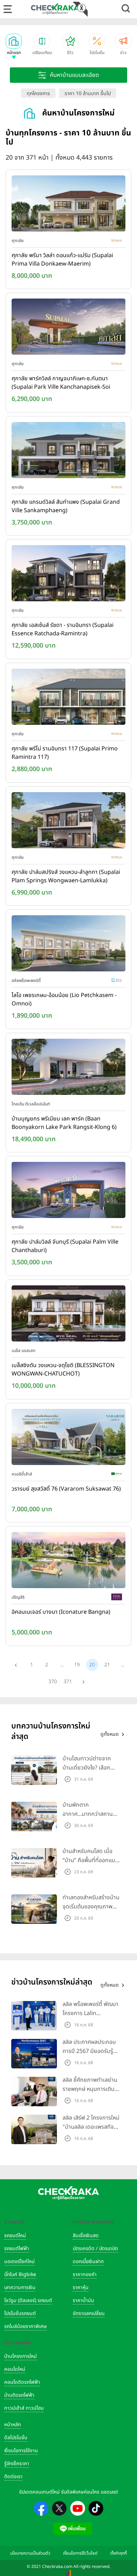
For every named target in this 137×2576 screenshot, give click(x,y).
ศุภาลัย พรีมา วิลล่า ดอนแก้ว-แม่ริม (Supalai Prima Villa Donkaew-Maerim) (62, 260)
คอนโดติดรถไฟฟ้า (22, 2382)
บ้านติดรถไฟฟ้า (19, 2395)
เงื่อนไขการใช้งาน (21, 2451)
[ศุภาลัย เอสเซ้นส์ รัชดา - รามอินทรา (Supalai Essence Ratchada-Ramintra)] (68, 575)
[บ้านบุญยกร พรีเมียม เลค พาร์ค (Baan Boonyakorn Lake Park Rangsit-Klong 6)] (68, 1068)
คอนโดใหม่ (15, 2369)
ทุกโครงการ (38, 93)
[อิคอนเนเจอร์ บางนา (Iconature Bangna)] (68, 1562)
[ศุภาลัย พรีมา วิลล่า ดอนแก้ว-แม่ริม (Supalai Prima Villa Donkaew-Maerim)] (68, 205)
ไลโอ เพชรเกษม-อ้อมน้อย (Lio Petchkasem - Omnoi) (64, 999)
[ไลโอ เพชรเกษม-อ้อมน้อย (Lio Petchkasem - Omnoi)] (68, 945)
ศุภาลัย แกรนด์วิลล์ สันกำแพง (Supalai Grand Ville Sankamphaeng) (66, 506)
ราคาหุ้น (81, 2287)
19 (77, 1665)
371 (68, 1682)
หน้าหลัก (12, 2425)
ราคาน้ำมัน (83, 2300)
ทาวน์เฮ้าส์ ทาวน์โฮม (24, 2408)
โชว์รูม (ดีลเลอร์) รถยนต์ (28, 2300)
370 (53, 1682)
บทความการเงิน (20, 2287)
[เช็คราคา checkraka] (55, 9)
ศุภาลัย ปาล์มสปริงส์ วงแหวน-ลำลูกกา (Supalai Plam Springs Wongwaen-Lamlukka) (66, 876)
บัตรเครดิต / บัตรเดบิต (95, 2249)
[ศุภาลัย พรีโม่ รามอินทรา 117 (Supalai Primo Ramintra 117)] (68, 698)
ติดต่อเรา (13, 2477)
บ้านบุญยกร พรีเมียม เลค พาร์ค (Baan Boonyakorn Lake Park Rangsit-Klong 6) (64, 1123)
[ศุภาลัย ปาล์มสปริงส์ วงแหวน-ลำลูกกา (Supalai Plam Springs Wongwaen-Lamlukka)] (68, 822)
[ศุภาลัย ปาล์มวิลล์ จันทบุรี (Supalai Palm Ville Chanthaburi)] (68, 1192)
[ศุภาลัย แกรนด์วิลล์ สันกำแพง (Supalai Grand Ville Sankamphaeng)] (68, 451)
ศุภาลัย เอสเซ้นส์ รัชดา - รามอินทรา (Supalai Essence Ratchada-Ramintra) (63, 629)
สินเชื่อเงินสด (86, 2236)
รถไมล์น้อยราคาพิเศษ (25, 2326)
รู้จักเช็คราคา (17, 2464)
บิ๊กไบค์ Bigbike (20, 2274)
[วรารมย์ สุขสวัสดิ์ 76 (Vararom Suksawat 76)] (68, 1438)
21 (107, 1665)
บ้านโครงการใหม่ (21, 2356)
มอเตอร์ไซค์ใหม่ (19, 2261)
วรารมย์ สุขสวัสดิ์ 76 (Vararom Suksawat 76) (66, 1489)
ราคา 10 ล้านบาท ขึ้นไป (88, 93)
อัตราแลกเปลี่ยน (89, 2313)
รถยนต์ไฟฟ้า (17, 2249)
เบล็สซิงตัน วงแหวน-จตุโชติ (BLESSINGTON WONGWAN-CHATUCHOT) (63, 1370)
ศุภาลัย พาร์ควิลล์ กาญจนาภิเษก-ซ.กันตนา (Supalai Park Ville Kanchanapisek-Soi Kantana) (61, 383)
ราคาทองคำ (85, 2274)
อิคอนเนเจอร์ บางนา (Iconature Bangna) (61, 1612)
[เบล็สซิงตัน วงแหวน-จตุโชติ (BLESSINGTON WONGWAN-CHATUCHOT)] (68, 1315)
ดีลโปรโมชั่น (16, 2438)
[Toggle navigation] (8, 9)
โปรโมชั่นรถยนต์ (20, 2313)
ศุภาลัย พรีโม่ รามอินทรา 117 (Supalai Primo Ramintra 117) (65, 753)
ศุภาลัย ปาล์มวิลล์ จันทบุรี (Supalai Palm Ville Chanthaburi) (65, 1246)
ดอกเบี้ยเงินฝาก (88, 2261)
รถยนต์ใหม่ (15, 2236)
